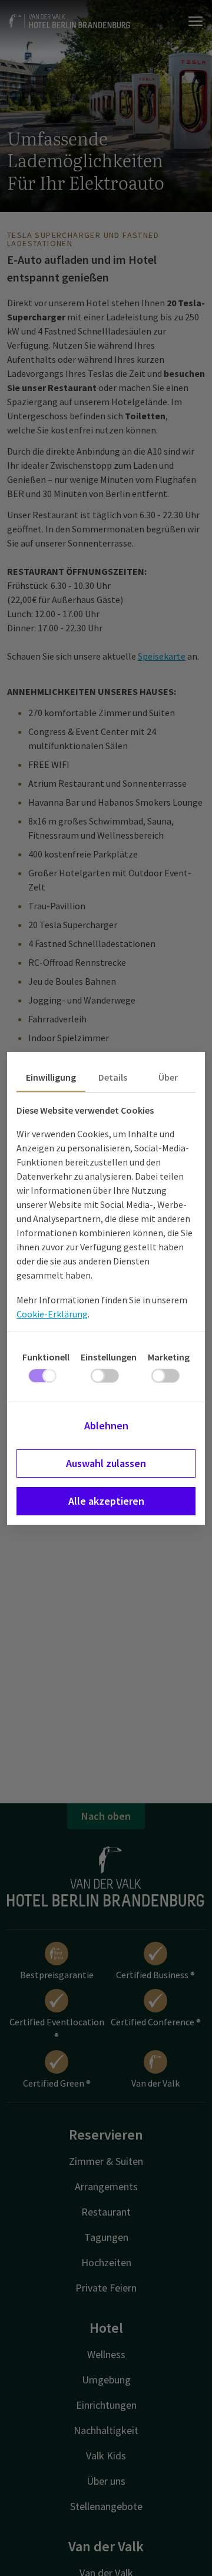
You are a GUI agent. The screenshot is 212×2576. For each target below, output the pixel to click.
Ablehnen (106, 1426)
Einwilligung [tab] (51, 1077)
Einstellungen (109, 1357)
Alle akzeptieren (106, 1501)
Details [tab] (113, 1077)
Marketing (169, 1357)
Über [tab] (168, 1077)
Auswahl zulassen (106, 1463)
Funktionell (46, 1357)
